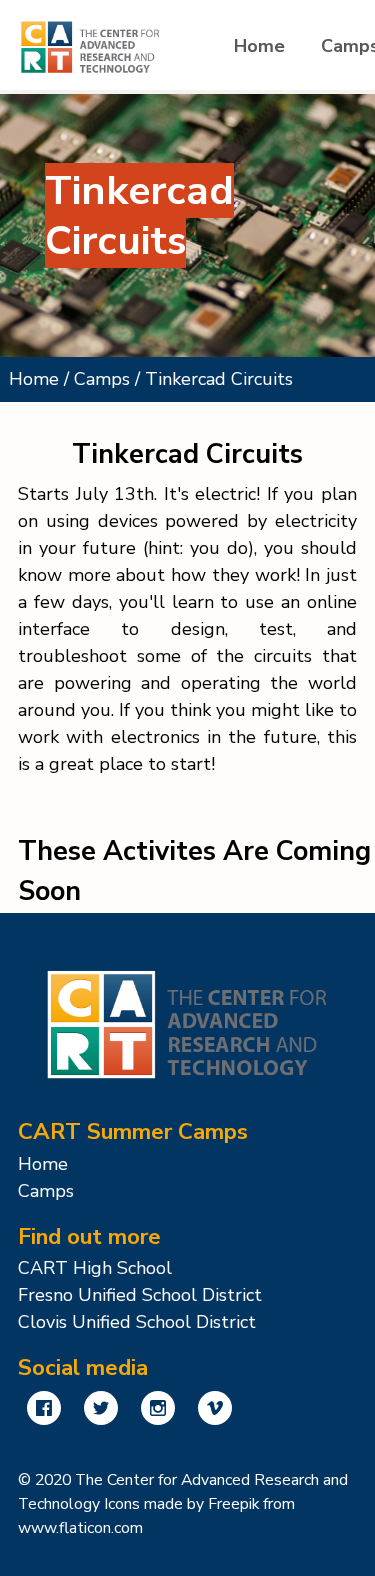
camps (102, 379)
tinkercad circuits (219, 379)
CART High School (95, 1268)
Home (259, 46)
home (34, 379)
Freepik (233, 1504)
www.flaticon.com (80, 1528)
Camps (46, 1191)
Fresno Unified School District (140, 1295)
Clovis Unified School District (137, 1322)
